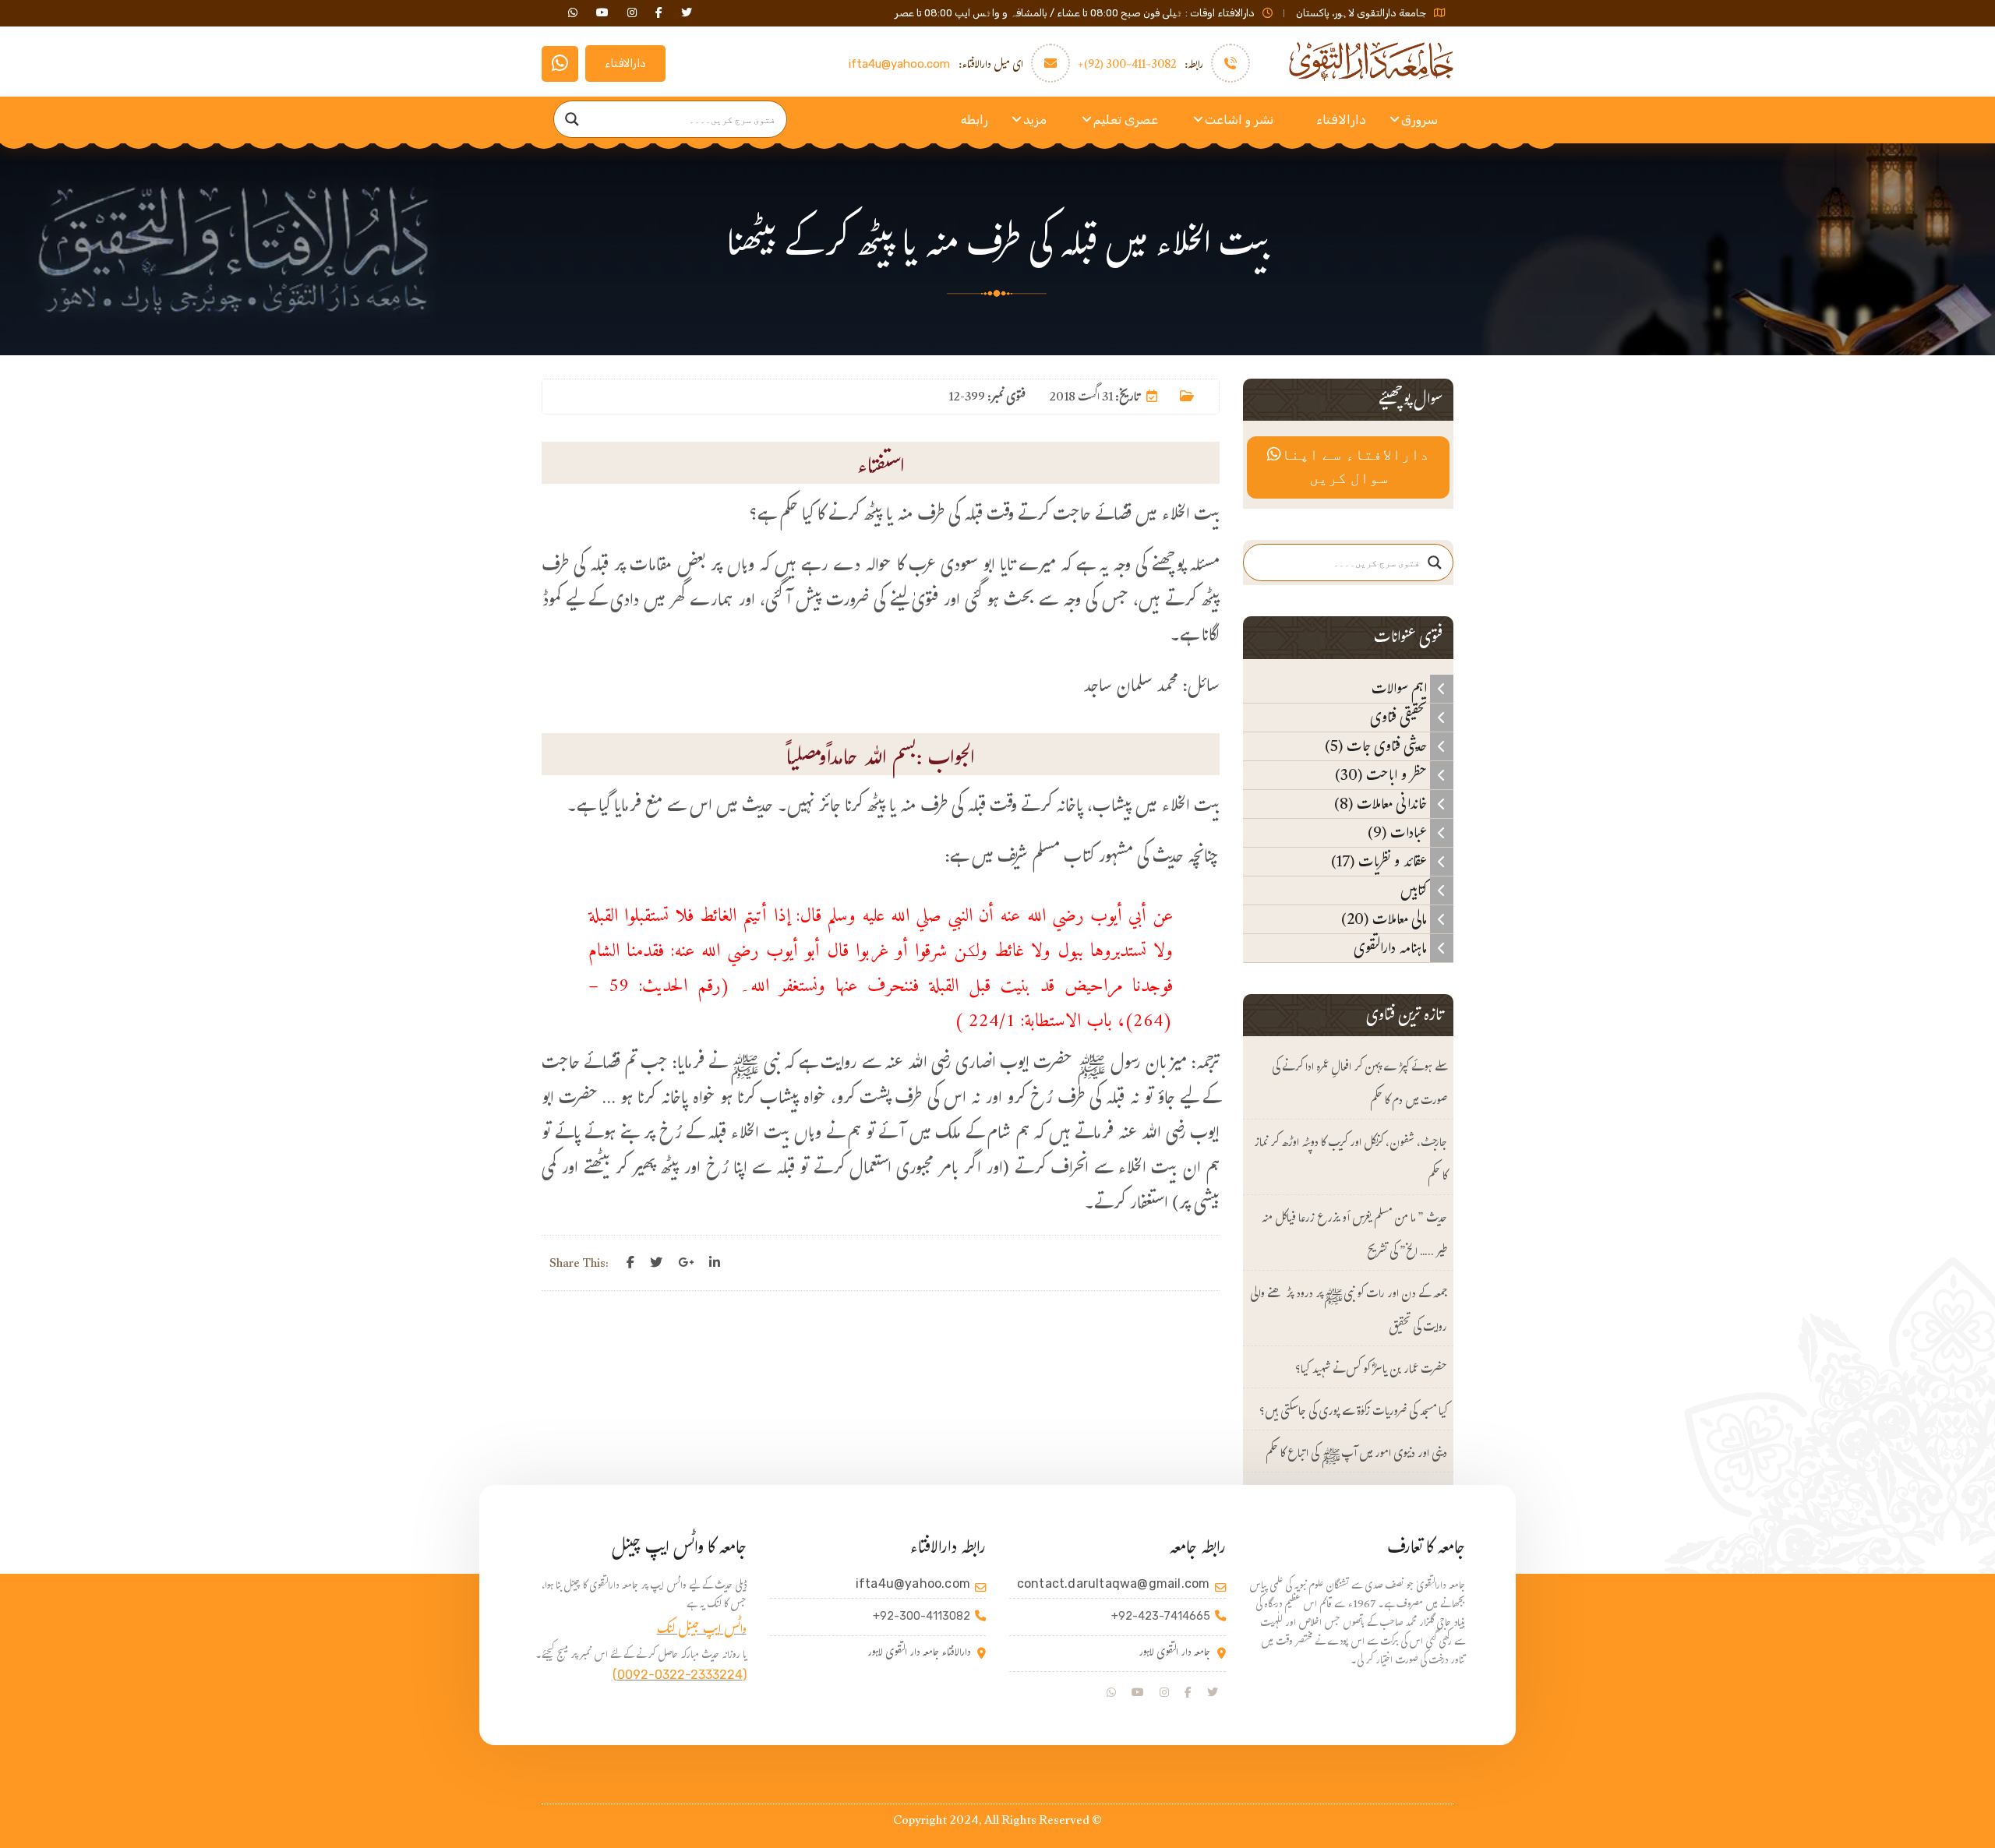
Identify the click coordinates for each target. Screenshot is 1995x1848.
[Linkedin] (715, 1263)
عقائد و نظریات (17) (1381, 862)
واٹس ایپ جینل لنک (702, 1631)
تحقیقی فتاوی (1400, 718)
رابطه (975, 120)
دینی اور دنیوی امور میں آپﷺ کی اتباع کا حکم (1356, 1455)
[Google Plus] (686, 1263)
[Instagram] (1164, 1693)
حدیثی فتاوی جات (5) (1377, 746)
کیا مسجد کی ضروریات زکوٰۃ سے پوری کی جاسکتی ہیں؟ (1353, 1413)
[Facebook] (630, 1263)
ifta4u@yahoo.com (899, 64)
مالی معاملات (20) (1386, 919)
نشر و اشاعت (1239, 120)
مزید (1035, 120)
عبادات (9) (1399, 833)
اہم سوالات (1401, 689)
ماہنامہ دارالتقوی (1392, 948)
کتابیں (1415, 890)
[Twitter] (656, 1263)
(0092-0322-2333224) (680, 1675)
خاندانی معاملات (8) (1382, 804)
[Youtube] (1138, 1693)
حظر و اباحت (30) (1382, 775)
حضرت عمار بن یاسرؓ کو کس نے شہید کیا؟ (1371, 1371)
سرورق (1419, 120)
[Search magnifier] (572, 119)
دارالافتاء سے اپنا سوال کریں (1355, 467)
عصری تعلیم (1126, 120)
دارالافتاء (625, 63)
